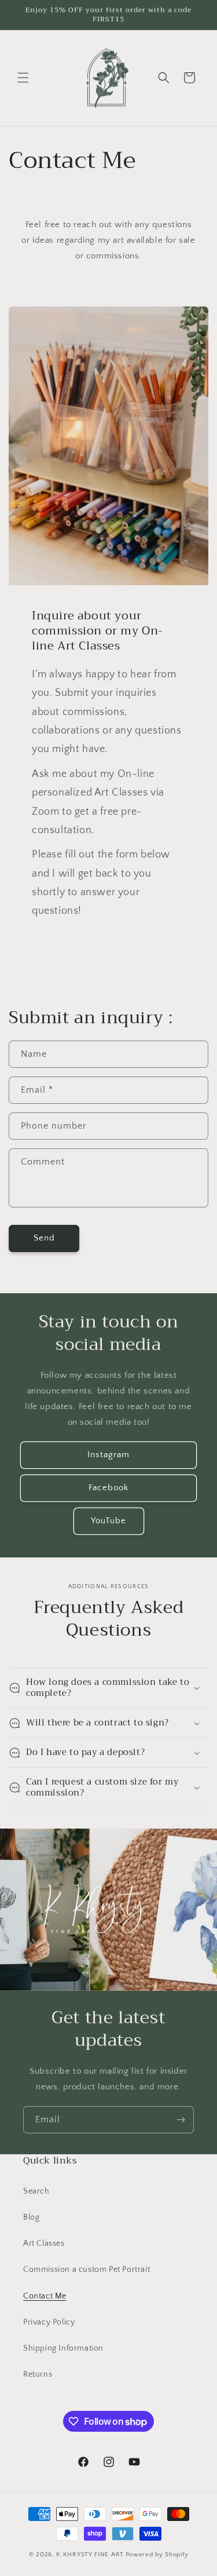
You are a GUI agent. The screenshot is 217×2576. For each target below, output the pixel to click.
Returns (38, 2374)
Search (36, 2191)
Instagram (108, 1455)
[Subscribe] (181, 2120)
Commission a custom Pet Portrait (87, 2269)
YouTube (108, 1521)
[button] (23, 78)
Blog (31, 2217)
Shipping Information (63, 2348)
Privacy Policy (49, 2322)
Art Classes (44, 2243)
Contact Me (45, 2296)
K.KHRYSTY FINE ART (90, 2555)
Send (44, 1238)
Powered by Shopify (157, 2555)
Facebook (108, 1488)
